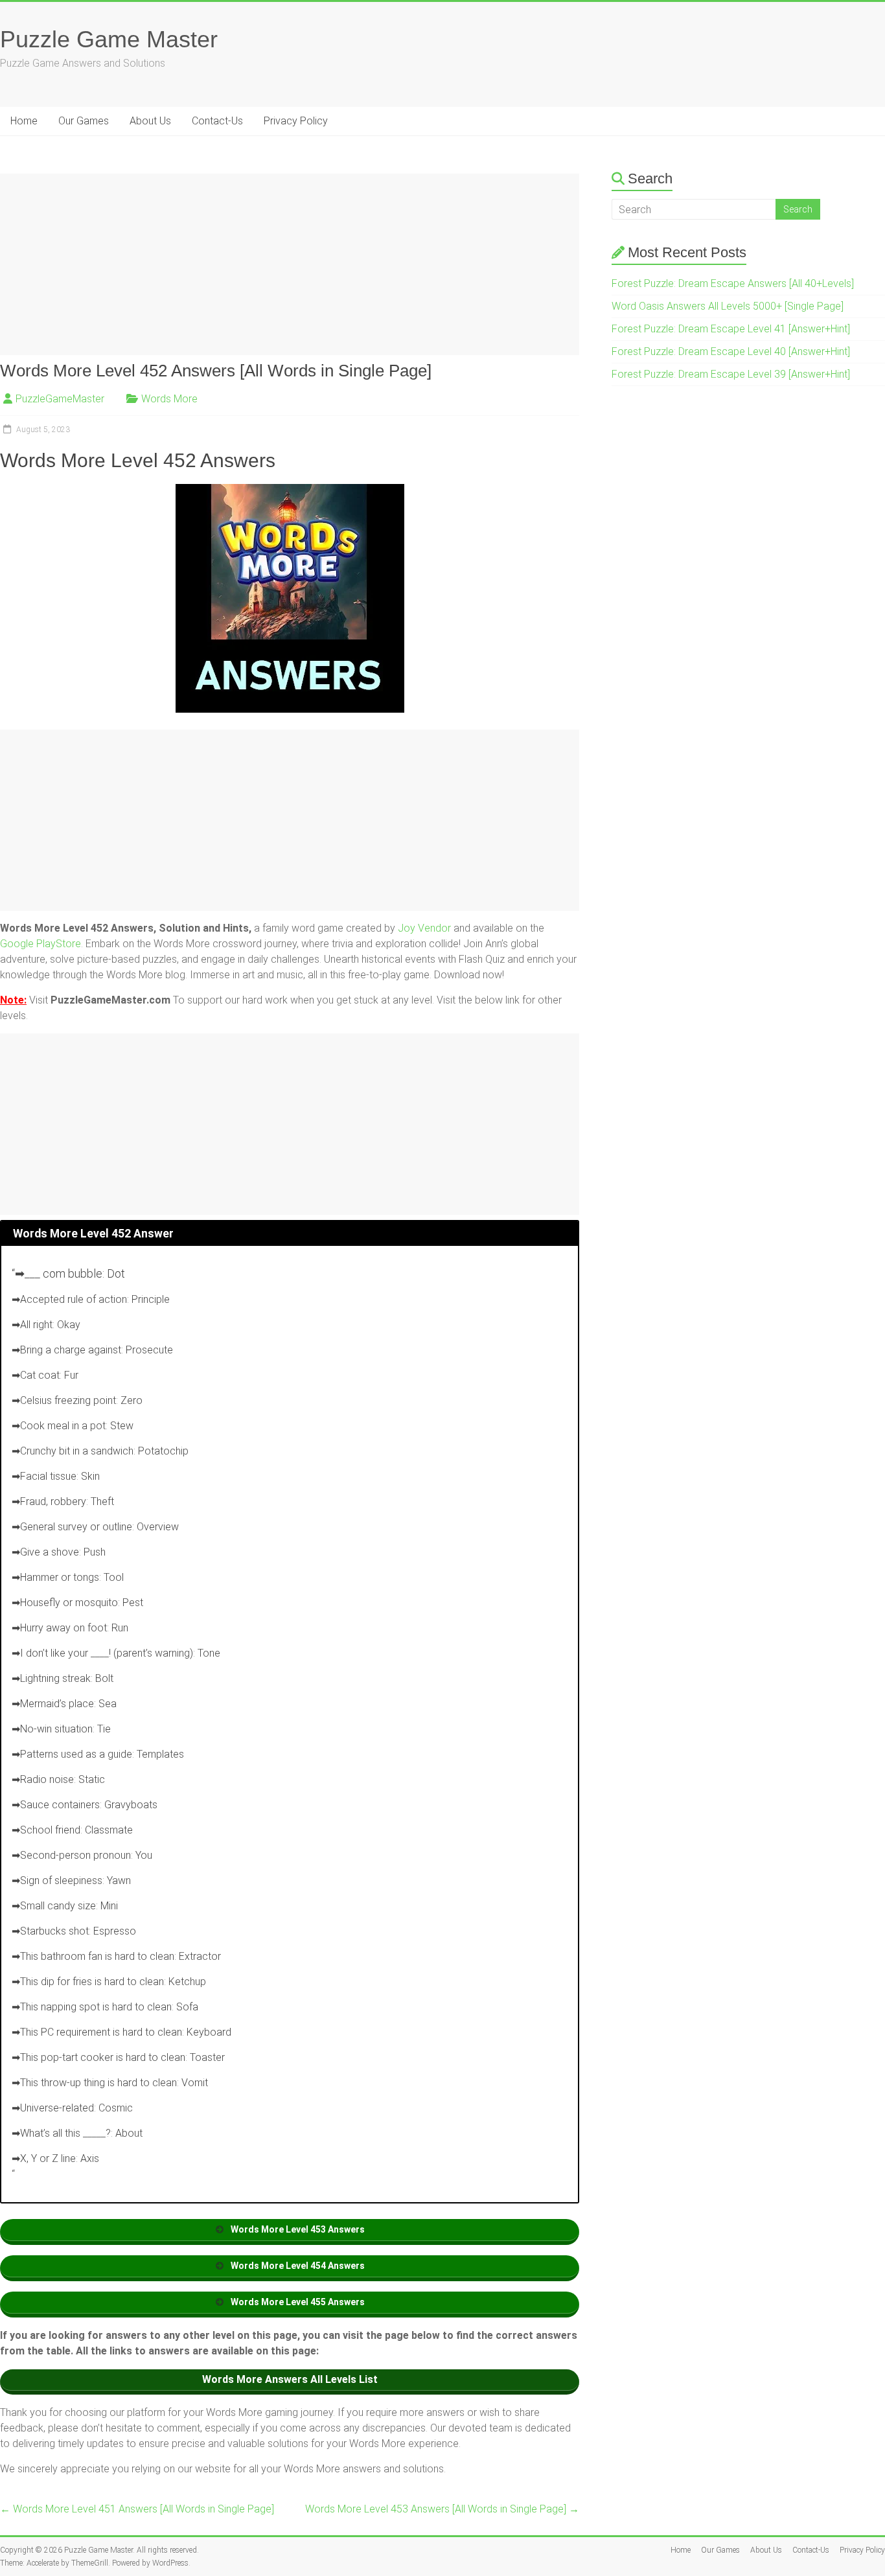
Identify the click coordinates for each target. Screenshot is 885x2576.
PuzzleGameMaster (60, 399)
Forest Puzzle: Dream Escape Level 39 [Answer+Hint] (731, 374)
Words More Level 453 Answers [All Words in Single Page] (442, 2509)
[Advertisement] (290, 264)
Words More (169, 399)
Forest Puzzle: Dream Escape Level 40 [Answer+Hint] (731, 351)
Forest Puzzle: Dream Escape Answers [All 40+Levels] (733, 283)
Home (24, 121)
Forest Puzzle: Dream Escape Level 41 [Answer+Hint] (731, 329)
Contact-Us (217, 121)
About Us (150, 121)
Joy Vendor (424, 928)
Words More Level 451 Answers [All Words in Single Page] (137, 2509)
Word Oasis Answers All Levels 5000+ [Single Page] (728, 306)
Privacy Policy (296, 121)
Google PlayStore (40, 944)
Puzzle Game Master (109, 39)
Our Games (84, 121)
